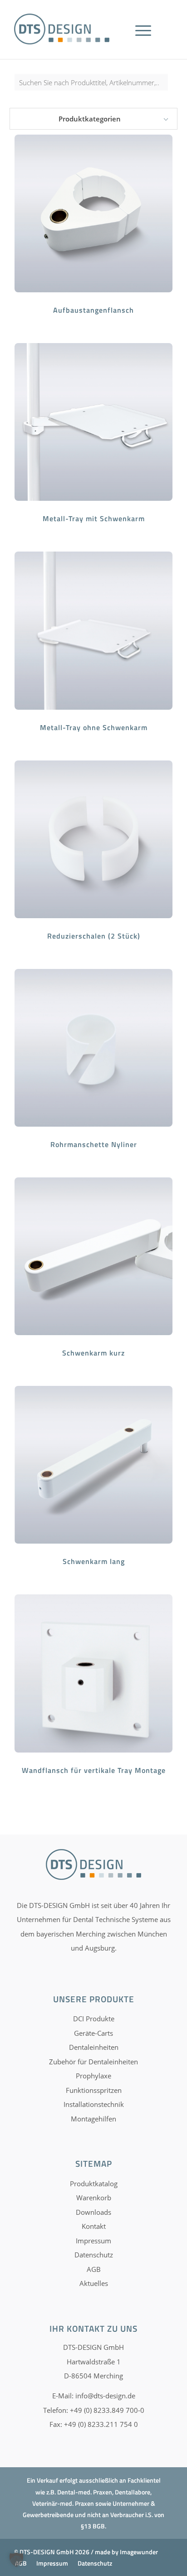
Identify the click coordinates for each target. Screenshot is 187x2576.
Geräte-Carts (93, 2033)
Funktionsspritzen (94, 2090)
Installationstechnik (94, 2104)
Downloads (93, 2212)
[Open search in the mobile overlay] (93, 87)
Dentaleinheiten (94, 2047)
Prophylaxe (93, 2076)
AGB (94, 2269)
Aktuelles (94, 2283)
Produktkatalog (94, 2184)
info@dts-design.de (105, 2396)
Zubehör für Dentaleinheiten (93, 2062)
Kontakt (94, 2226)
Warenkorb (94, 2198)
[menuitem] (146, 41)
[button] (16, 2560)
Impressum (93, 2241)
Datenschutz (94, 2255)
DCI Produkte (94, 2019)
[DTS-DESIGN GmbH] (62, 29)
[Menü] (143, 41)
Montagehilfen (93, 2119)
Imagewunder (139, 2552)
